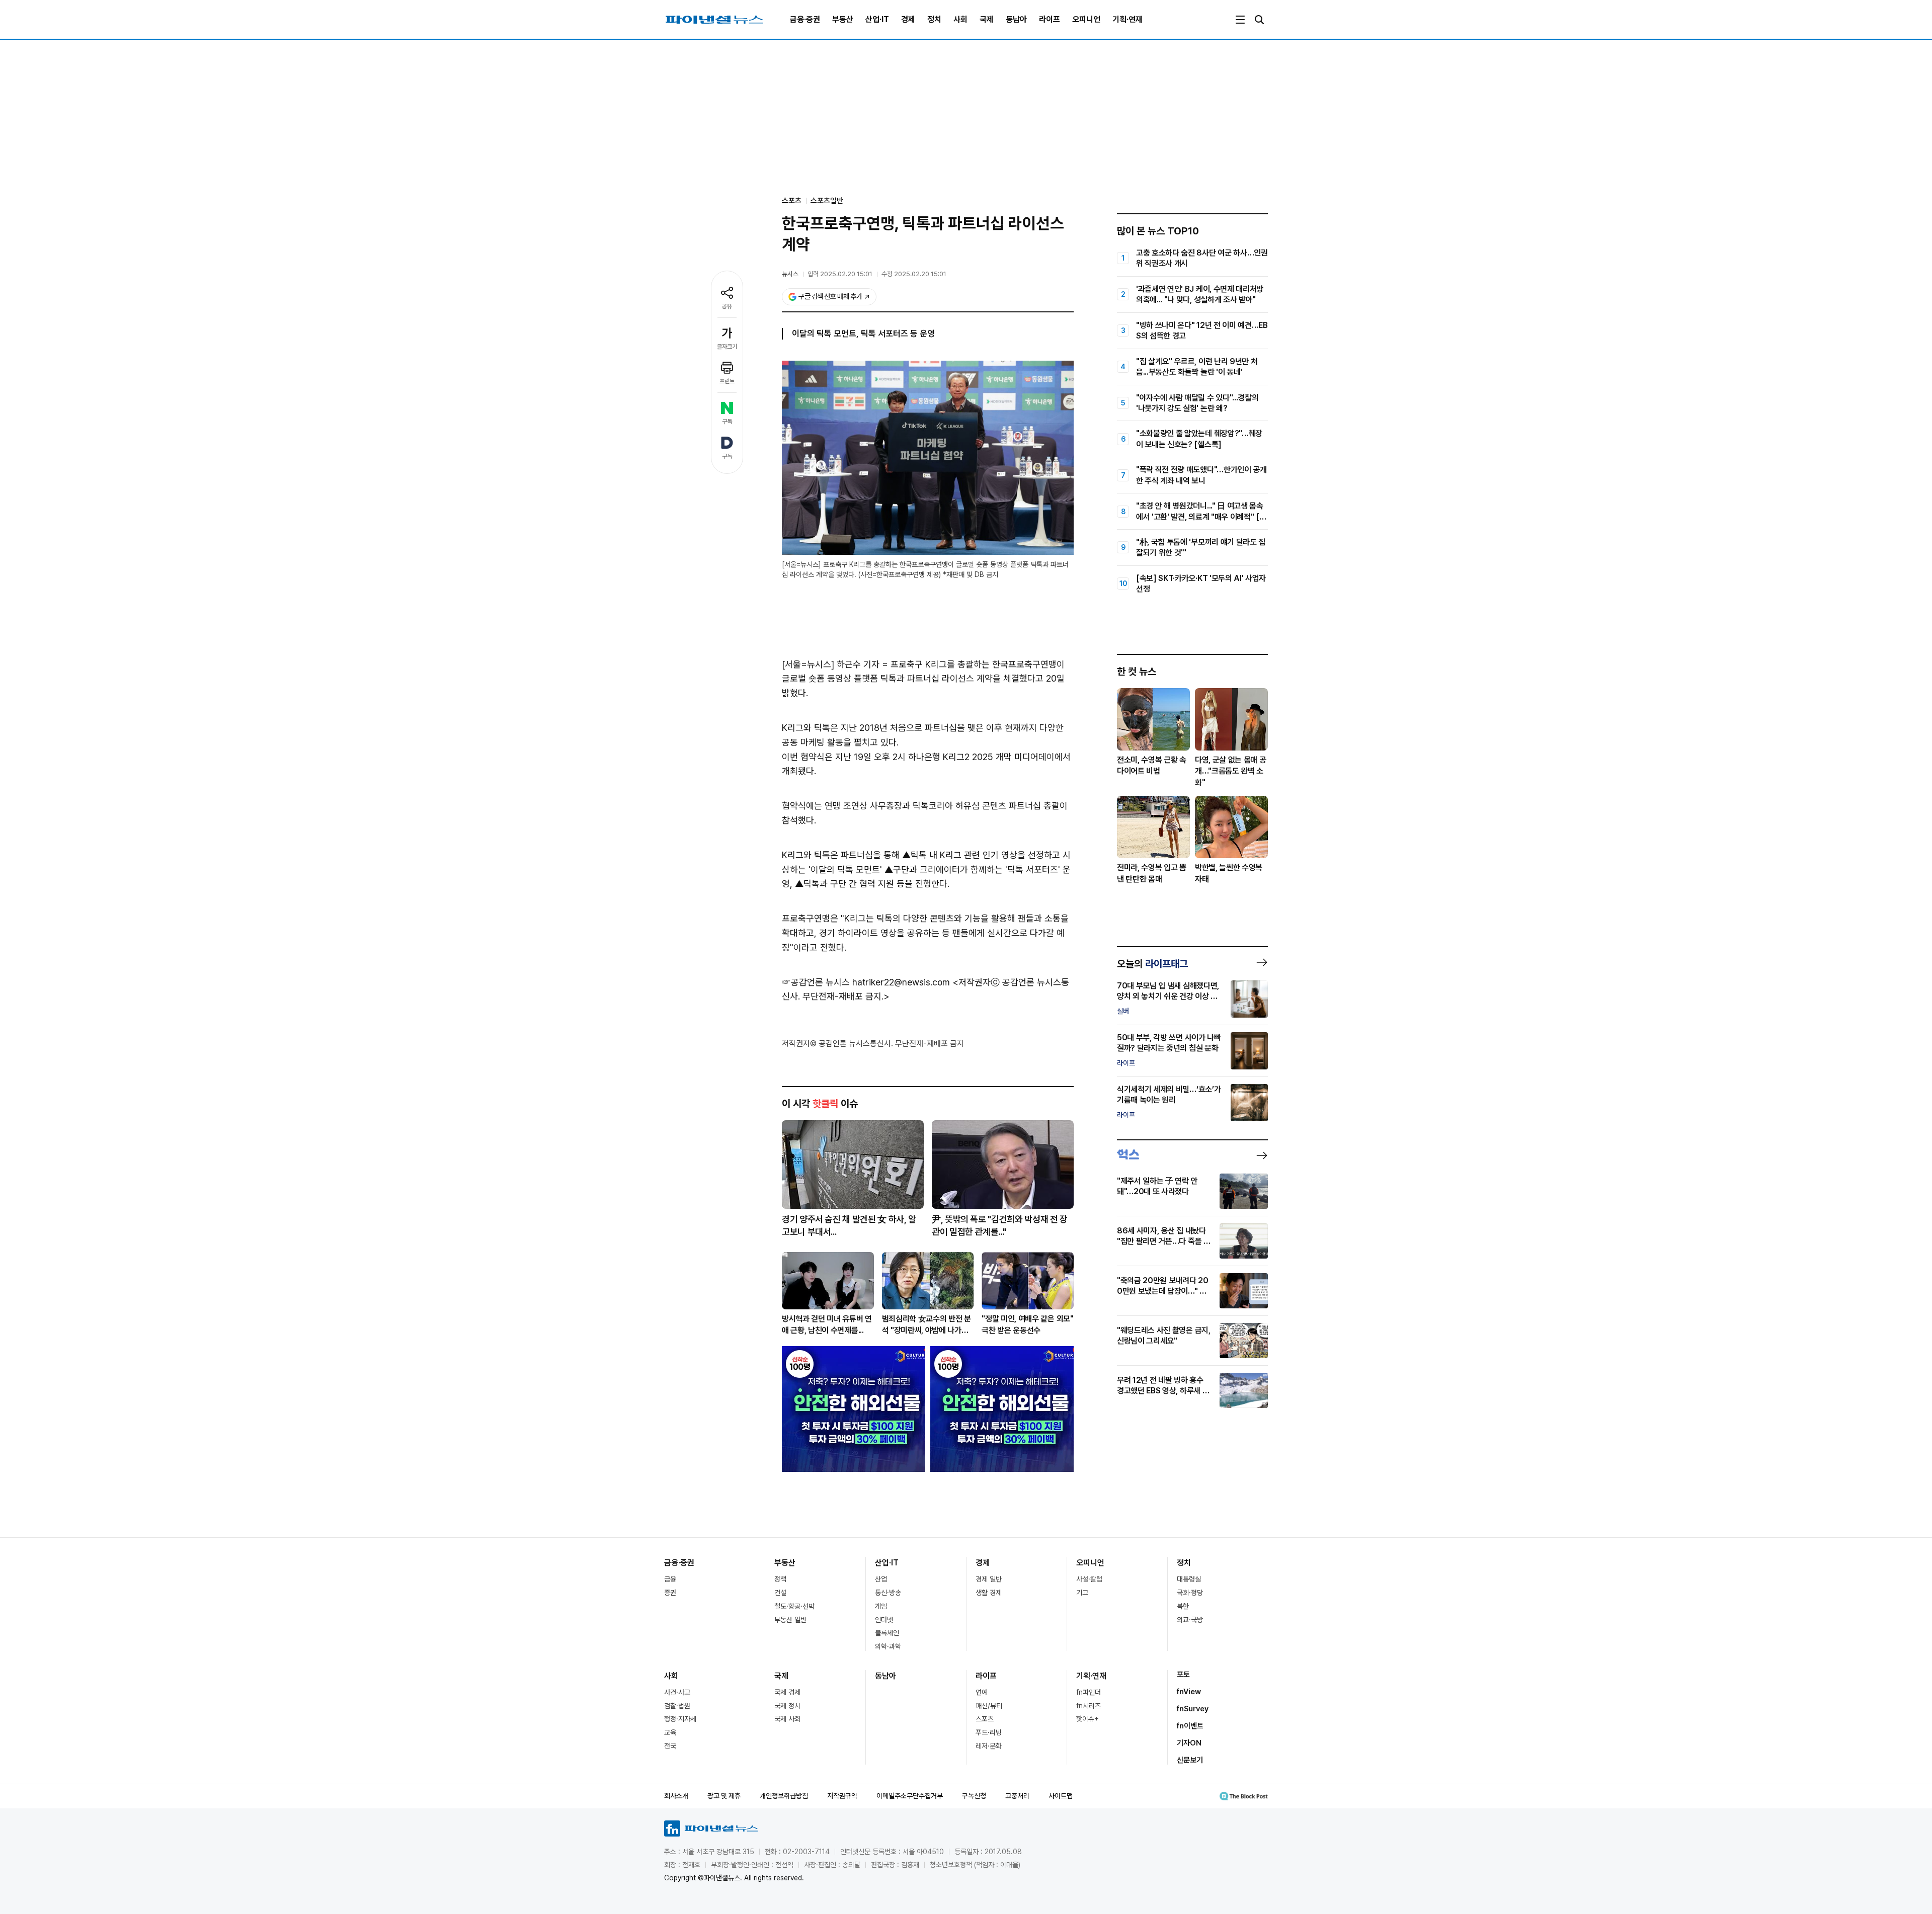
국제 (987, 19)
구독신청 (974, 1796)
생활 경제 (989, 1593)
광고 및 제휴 (724, 1796)
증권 (670, 1593)
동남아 (1016, 19)
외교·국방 (1190, 1620)
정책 (780, 1579)
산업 (881, 1579)
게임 (881, 1606)
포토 (1183, 1675)
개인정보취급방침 (784, 1796)
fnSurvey (1193, 1709)
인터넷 (884, 1620)
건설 (780, 1593)
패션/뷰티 (989, 1706)
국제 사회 (787, 1719)
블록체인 (887, 1633)
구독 (727, 422)
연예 (982, 1692)
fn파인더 (1089, 1692)
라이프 (1050, 19)
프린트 (727, 381)
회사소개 (676, 1796)
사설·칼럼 (1089, 1579)
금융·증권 (805, 19)
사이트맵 (1061, 1796)
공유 (727, 306)
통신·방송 (888, 1593)
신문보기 (1190, 1760)
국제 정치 (787, 1706)
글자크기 (727, 347)
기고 (1082, 1593)
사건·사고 (677, 1692)
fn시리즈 (1089, 1706)
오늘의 (1152, 964)
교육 (670, 1732)
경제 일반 (989, 1579)
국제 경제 (787, 1692)
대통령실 (1189, 1579)
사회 (960, 19)
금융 (670, 1579)
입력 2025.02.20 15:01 (840, 274)
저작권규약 (842, 1796)
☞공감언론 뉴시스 (816, 982)
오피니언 (1086, 19)
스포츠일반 (827, 201)
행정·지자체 (680, 1719)
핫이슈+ (1088, 1719)
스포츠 (985, 1719)
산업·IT (877, 19)
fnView (1189, 1692)
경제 (908, 19)
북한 (1183, 1606)
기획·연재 (1128, 19)
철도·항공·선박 (794, 1606)
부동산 (843, 19)
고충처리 (1017, 1796)
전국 (670, 1746)
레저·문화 (989, 1746)
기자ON (1189, 1743)
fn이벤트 (1190, 1726)
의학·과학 (888, 1646)
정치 (934, 19)
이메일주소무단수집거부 (910, 1796)
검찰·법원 (677, 1706)
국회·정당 (1190, 1593)
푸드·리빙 (989, 1732)
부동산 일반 (790, 1620)
